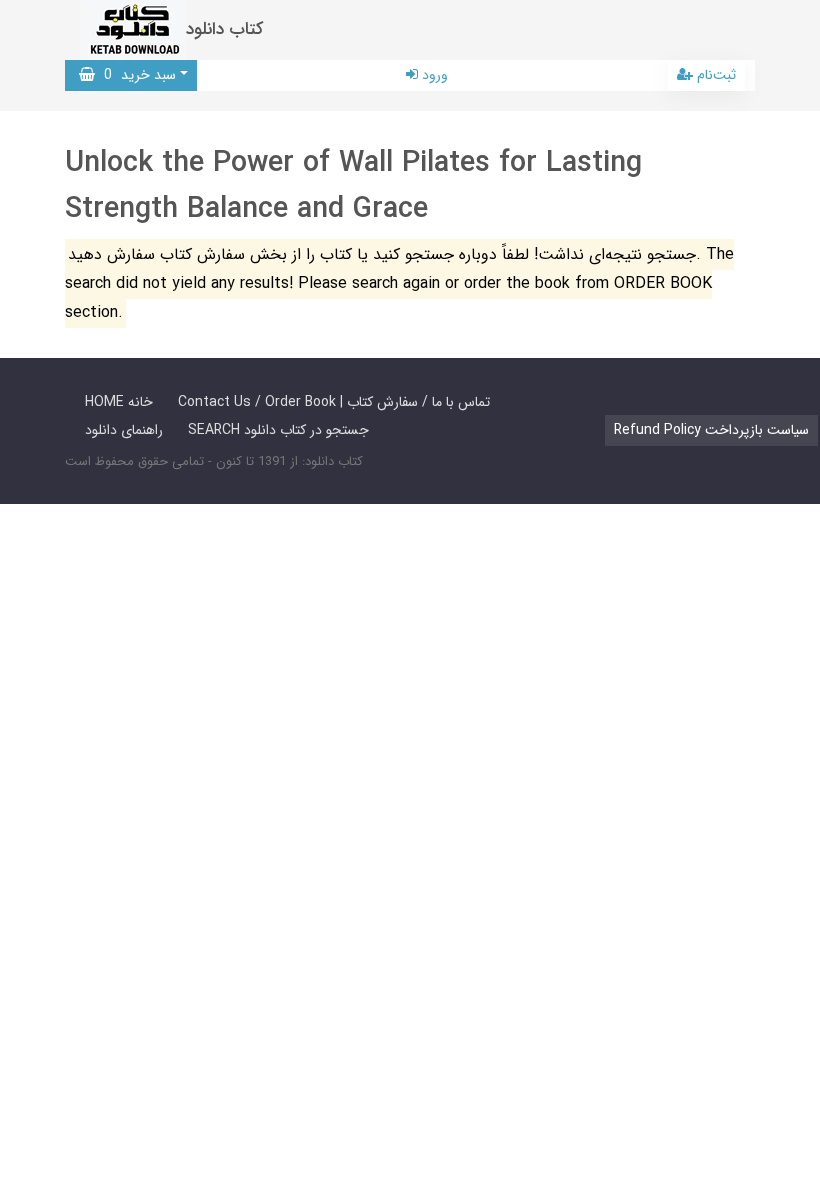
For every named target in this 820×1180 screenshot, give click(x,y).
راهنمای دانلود (124, 430)
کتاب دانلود (225, 29)
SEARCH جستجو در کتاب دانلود (278, 430)
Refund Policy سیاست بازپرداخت (711, 430)
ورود (433, 75)
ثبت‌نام (714, 75)
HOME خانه (119, 402)
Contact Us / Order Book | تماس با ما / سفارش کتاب (334, 402)
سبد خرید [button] (135, 75)
